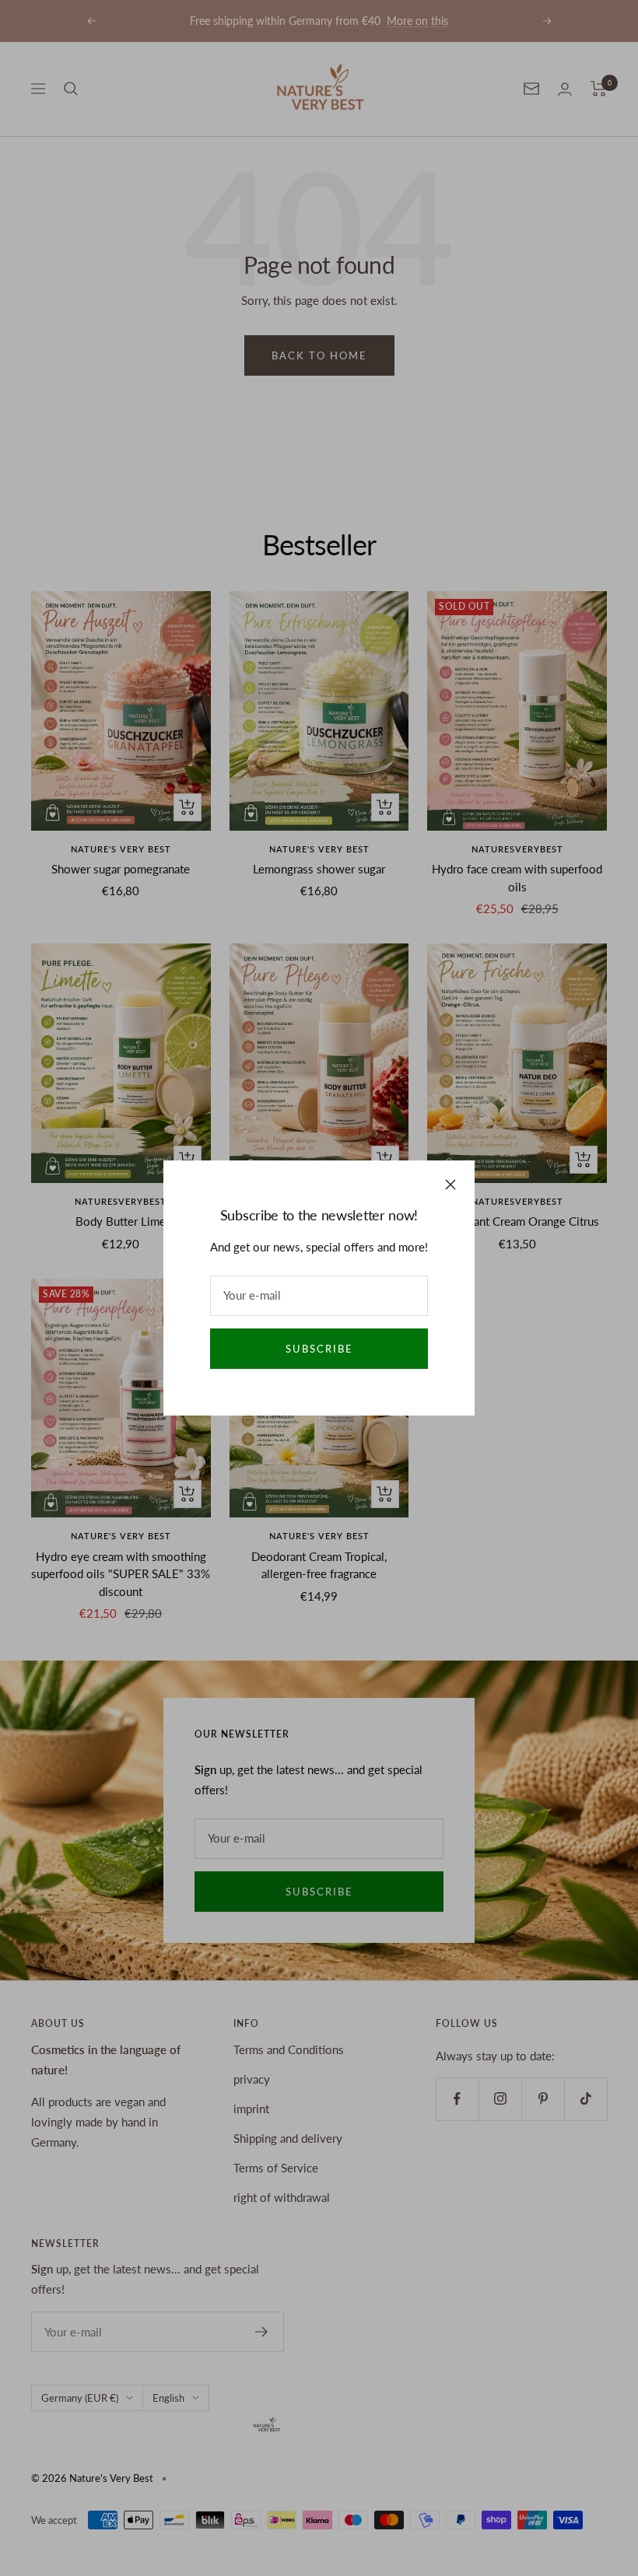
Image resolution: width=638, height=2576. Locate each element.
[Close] (450, 1185)
